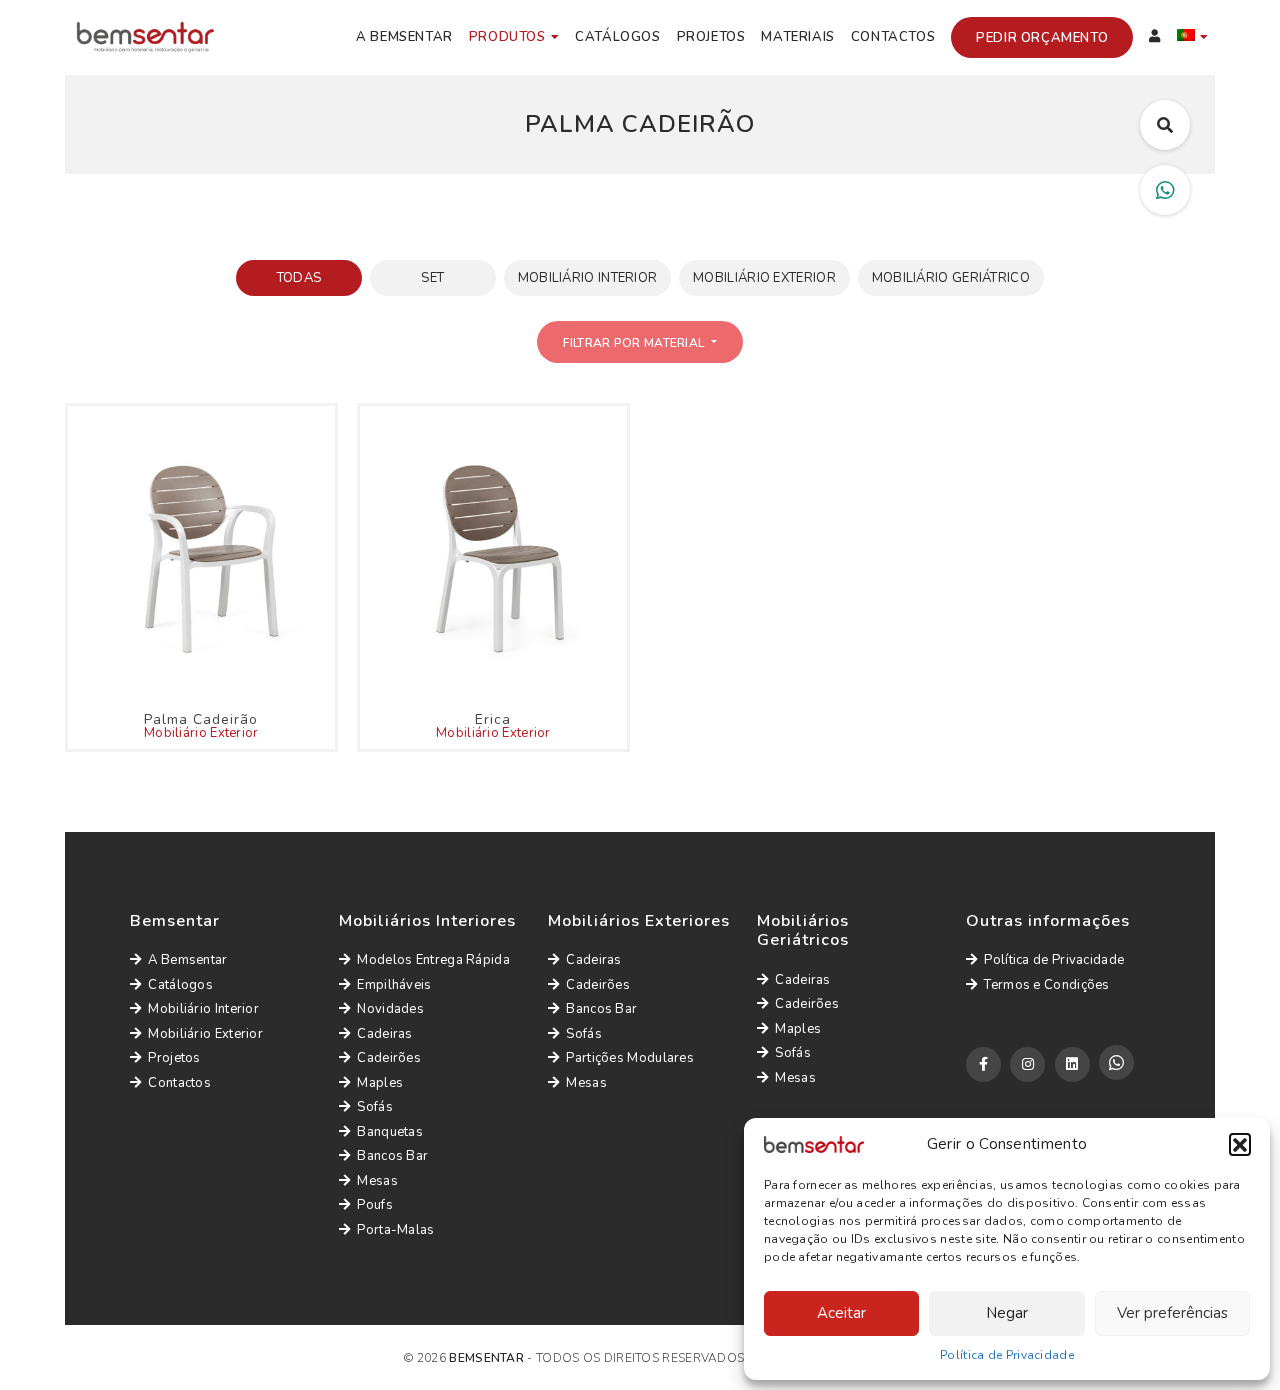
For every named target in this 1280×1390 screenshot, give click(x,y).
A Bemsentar (404, 37)
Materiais (797, 37)
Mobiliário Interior (588, 278)
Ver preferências (1172, 1313)
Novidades (390, 1009)
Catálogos (617, 37)
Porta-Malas (395, 1230)
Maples (380, 1083)
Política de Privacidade (1007, 1355)
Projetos (711, 37)
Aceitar (841, 1313)
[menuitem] (1193, 38)
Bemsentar (486, 1358)
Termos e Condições (1046, 985)
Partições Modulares (630, 1058)
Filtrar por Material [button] (635, 343)
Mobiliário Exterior (764, 278)
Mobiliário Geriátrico (951, 278)
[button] (1240, 1144)
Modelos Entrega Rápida (433, 960)
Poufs (375, 1205)
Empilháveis (394, 985)
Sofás (375, 1107)
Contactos (893, 37)
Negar (1007, 1313)
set (432, 278)
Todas (299, 278)
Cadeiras (384, 1034)
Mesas (377, 1181)
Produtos (507, 37)
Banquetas (390, 1132)
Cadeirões (389, 1058)
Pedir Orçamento (1042, 38)
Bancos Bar (392, 1156)
